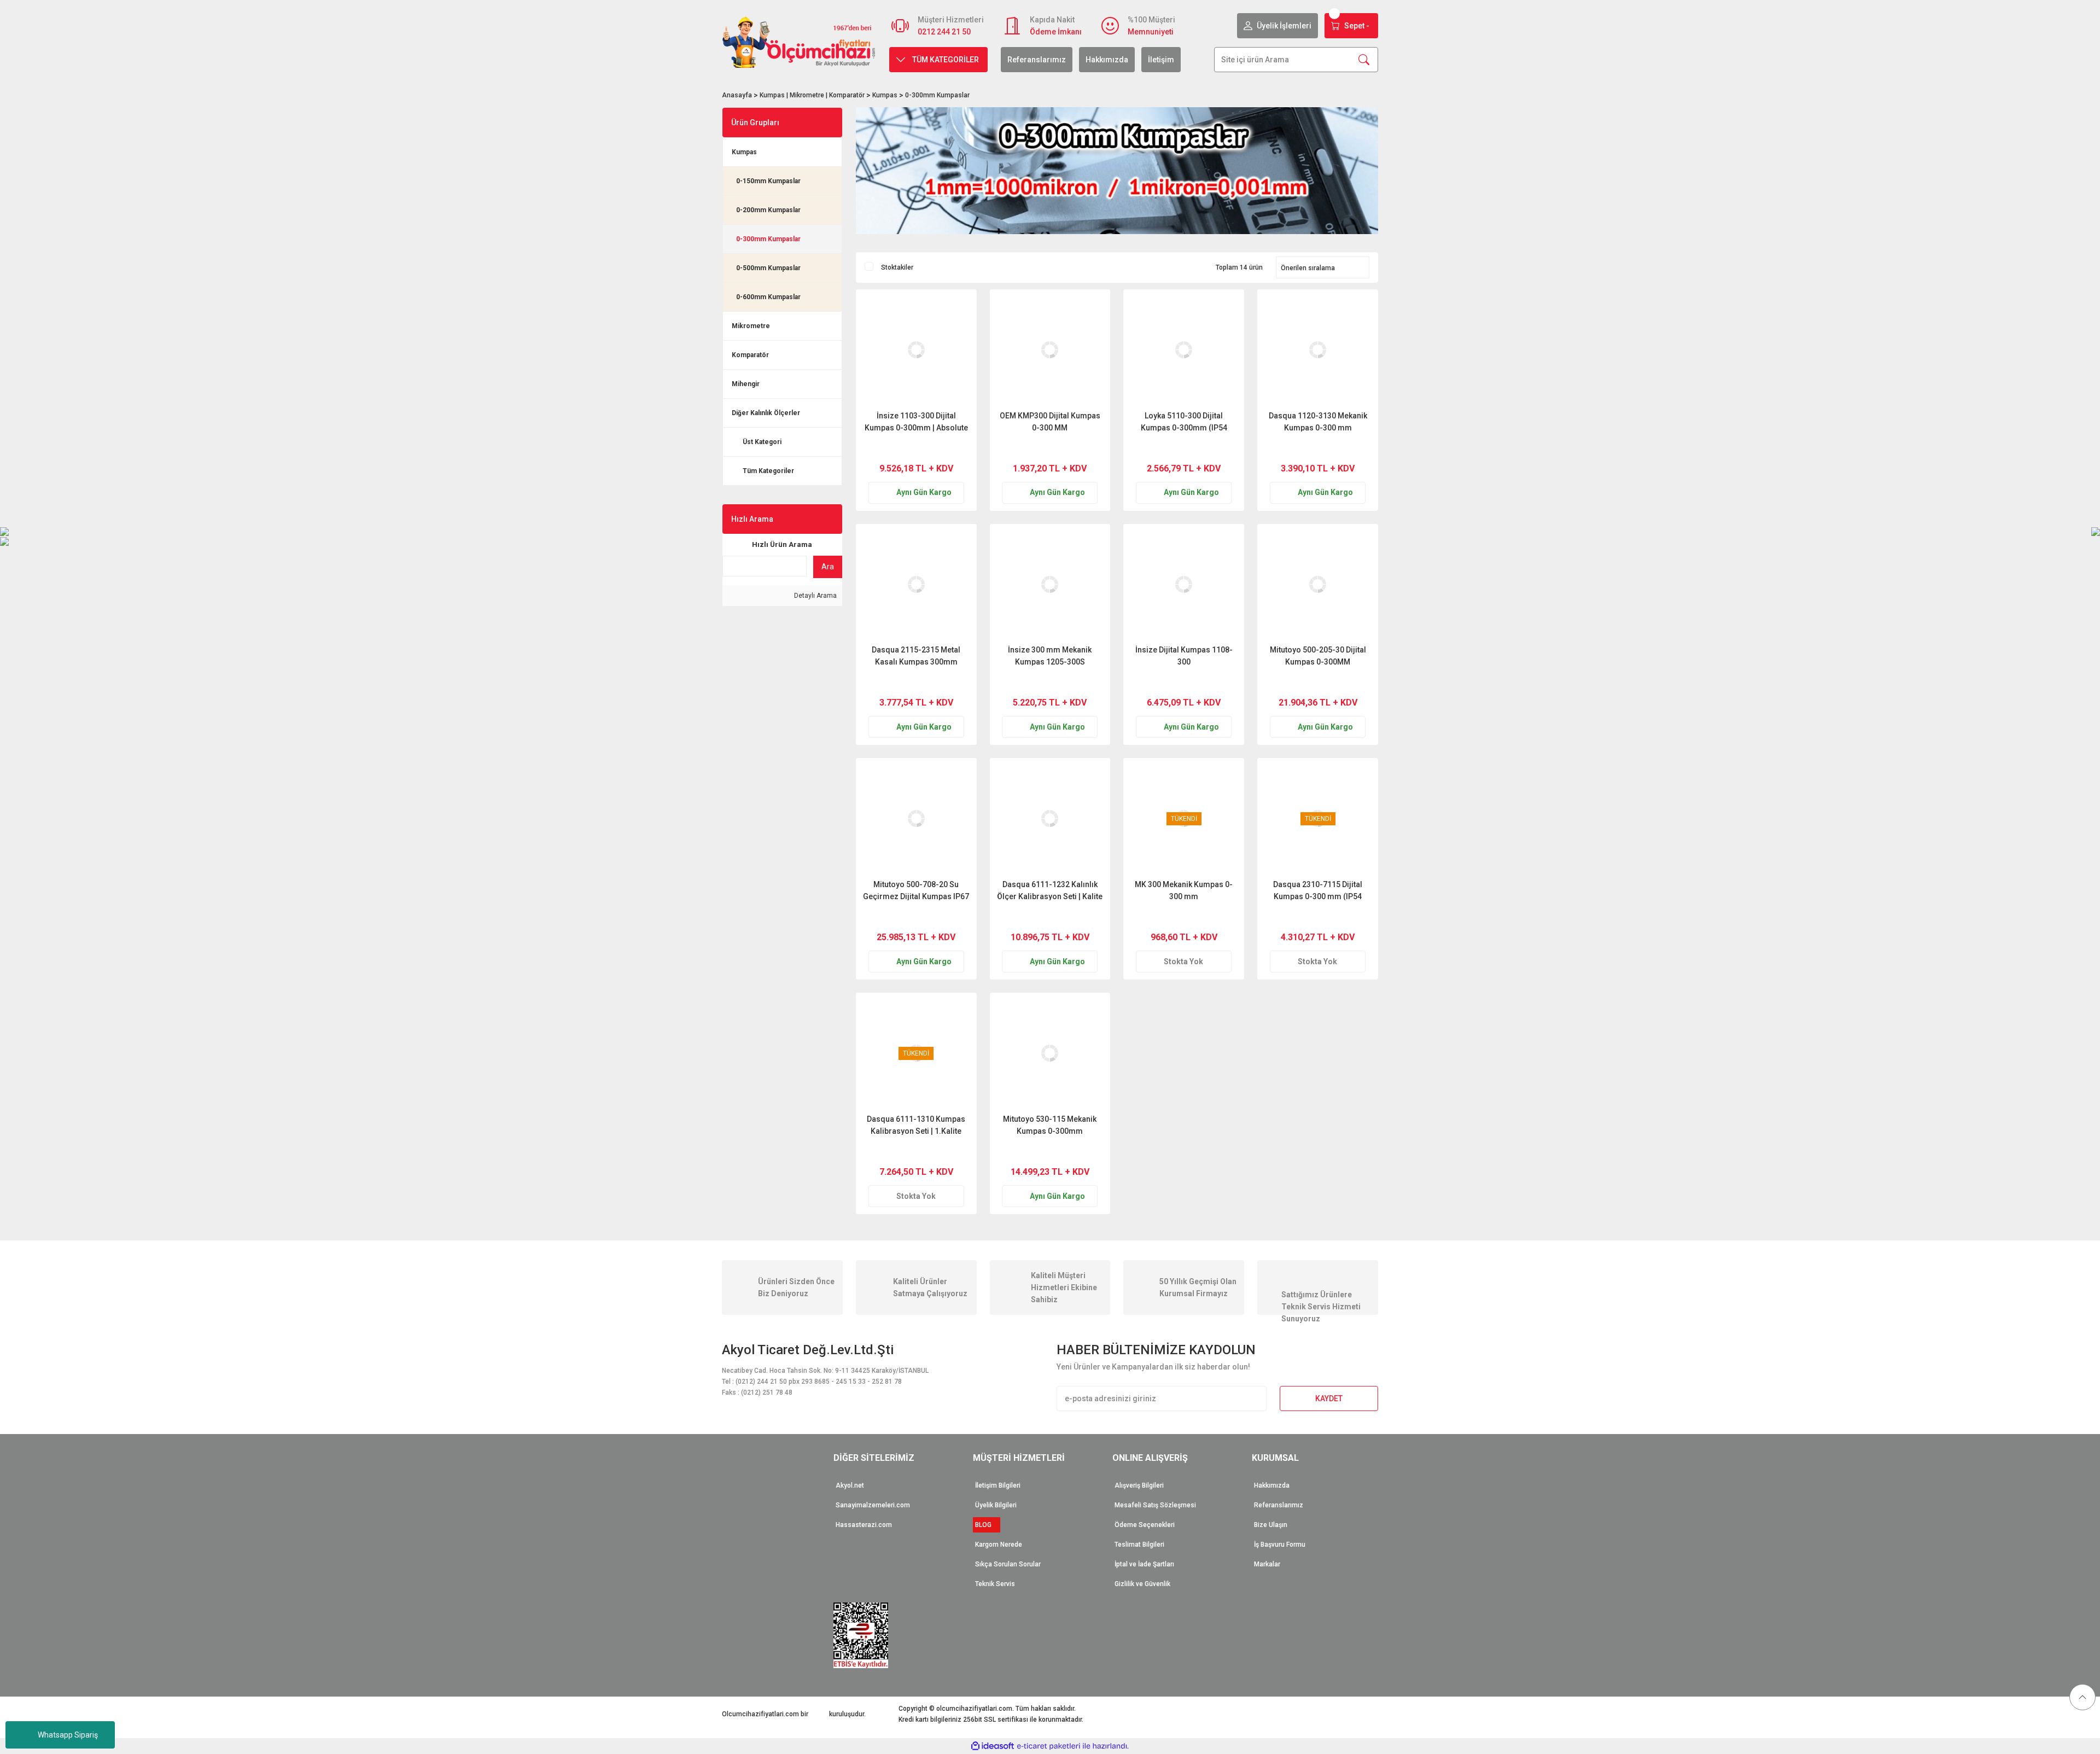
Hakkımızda (1107, 60)
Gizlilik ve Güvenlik (1142, 1584)
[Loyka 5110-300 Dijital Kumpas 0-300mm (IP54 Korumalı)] (1184, 350)
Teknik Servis (995, 1584)
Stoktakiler (897, 267)
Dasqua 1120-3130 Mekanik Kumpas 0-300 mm (1318, 421)
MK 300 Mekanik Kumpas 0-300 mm (1184, 890)
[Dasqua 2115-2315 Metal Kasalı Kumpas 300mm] (916, 584)
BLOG (987, 1525)
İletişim (1161, 60)
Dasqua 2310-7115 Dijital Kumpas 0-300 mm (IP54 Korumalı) (1318, 890)
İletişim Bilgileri (998, 1485)
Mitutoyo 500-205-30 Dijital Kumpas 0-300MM (1318, 655)
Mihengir (746, 384)
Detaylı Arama (815, 596)
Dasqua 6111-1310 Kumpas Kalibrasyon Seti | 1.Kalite (916, 1125)
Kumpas (744, 152)
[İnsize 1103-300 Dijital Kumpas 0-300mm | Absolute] (916, 350)
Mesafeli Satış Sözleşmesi (1155, 1505)
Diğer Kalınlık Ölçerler (766, 413)
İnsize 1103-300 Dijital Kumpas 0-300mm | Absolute (916, 421)
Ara (828, 567)
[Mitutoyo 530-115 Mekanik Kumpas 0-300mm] (1050, 1053)
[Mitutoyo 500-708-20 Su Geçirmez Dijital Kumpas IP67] (916, 818)
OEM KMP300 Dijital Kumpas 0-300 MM (1050, 421)
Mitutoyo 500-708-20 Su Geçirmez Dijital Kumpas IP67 (916, 890)
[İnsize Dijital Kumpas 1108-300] (1184, 584)
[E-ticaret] (1049, 1746)
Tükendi (1184, 917)
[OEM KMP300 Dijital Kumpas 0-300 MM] (1050, 350)
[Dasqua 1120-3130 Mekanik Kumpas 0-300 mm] (1318, 350)
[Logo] (799, 42)
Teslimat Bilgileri (1139, 1545)
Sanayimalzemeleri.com (873, 1505)
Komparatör (750, 355)
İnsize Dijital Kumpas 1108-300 (1184, 655)
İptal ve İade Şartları (1144, 1564)
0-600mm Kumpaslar (768, 297)
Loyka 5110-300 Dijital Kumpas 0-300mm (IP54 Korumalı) (1184, 421)
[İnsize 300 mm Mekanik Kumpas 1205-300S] (1050, 584)
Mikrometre (751, 326)
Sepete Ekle (937, 449)
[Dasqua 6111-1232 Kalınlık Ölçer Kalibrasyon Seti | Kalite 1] (1050, 818)
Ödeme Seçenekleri (1145, 1525)
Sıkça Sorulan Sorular (1008, 1564)
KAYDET (1329, 1398)
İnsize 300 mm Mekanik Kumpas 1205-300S (1050, 655)
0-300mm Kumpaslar (937, 95)
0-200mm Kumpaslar (768, 210)
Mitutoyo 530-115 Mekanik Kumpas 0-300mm (1050, 1125)
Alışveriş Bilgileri (1139, 1485)
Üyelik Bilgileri (996, 1505)
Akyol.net (850, 1485)
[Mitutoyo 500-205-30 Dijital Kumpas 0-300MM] (1318, 584)
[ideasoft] (993, 1746)
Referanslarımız (1037, 60)
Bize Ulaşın (1271, 1525)
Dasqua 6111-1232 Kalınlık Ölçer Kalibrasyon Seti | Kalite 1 (1050, 890)
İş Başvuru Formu (1280, 1545)
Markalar (1267, 1564)
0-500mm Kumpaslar (768, 268)
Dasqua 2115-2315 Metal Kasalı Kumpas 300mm (916, 655)
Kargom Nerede (999, 1545)
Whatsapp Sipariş (68, 1735)
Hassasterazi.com (864, 1525)
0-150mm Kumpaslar (768, 181)
